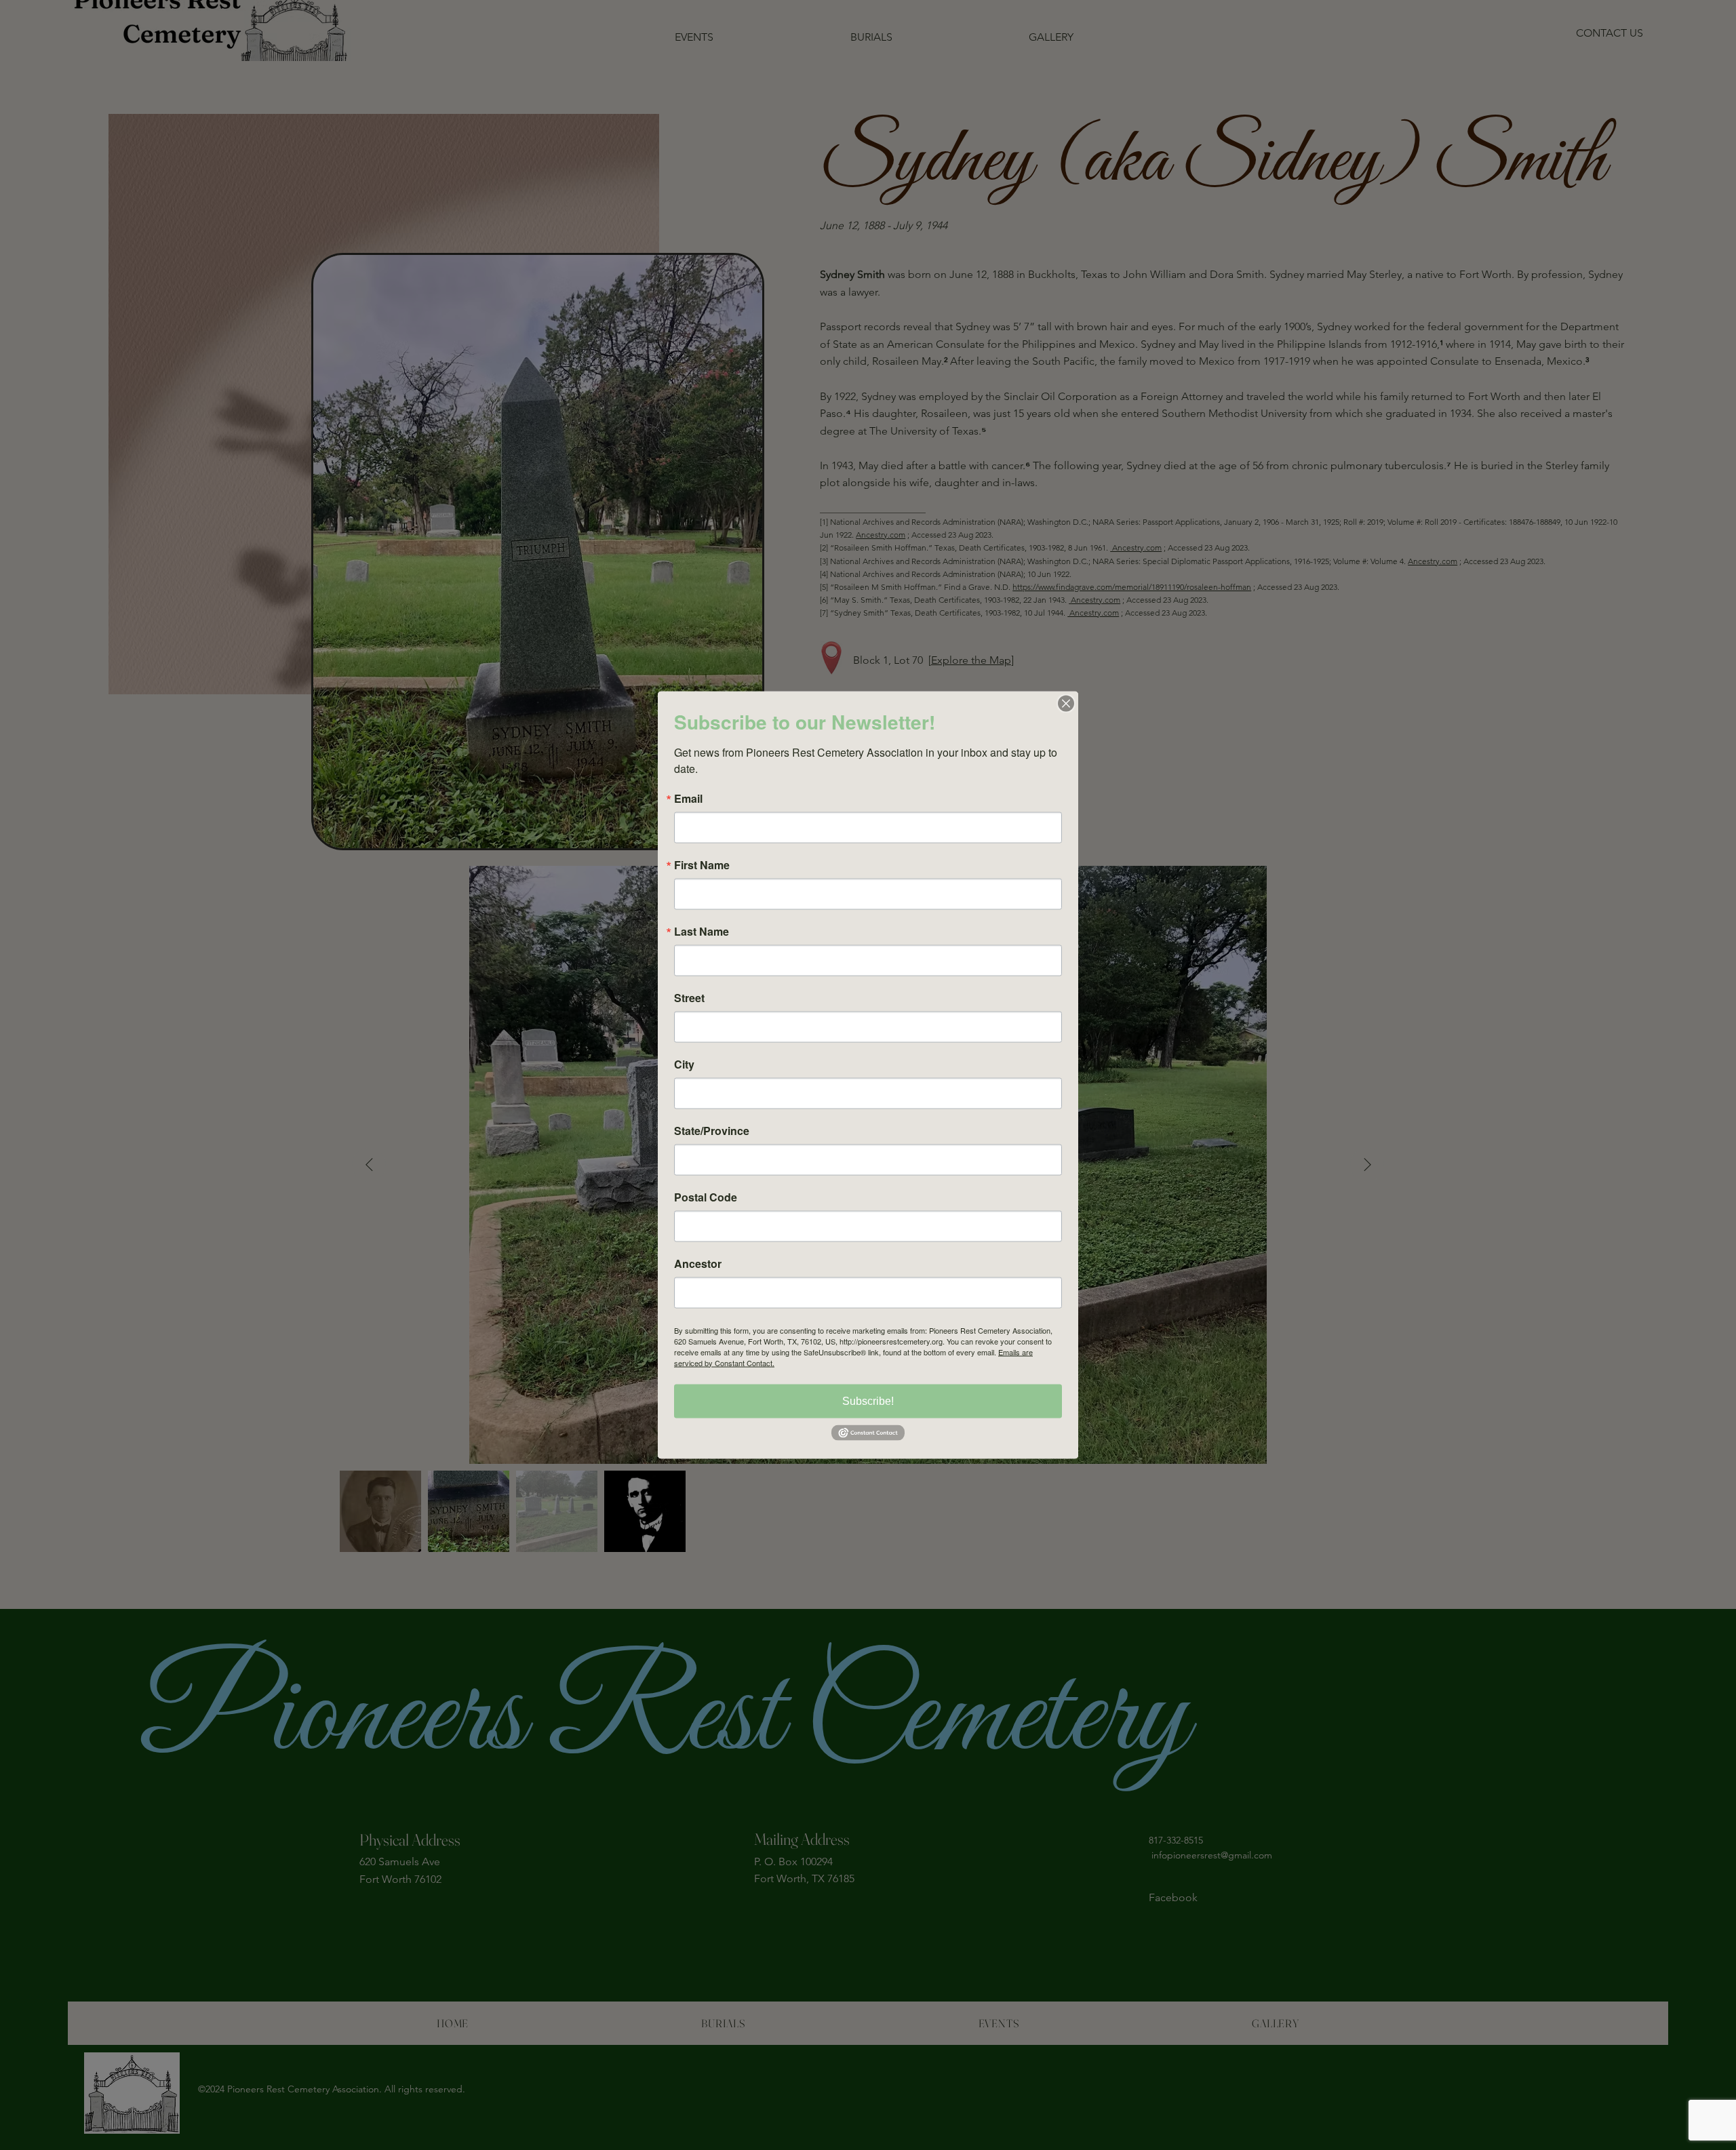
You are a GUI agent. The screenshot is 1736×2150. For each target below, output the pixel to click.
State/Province (712, 1130)
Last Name (702, 931)
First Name (702, 864)
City (684, 1064)
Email (688, 798)
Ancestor (698, 1263)
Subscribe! (868, 1400)
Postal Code (706, 1197)
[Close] (1066, 703)
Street (689, 997)
